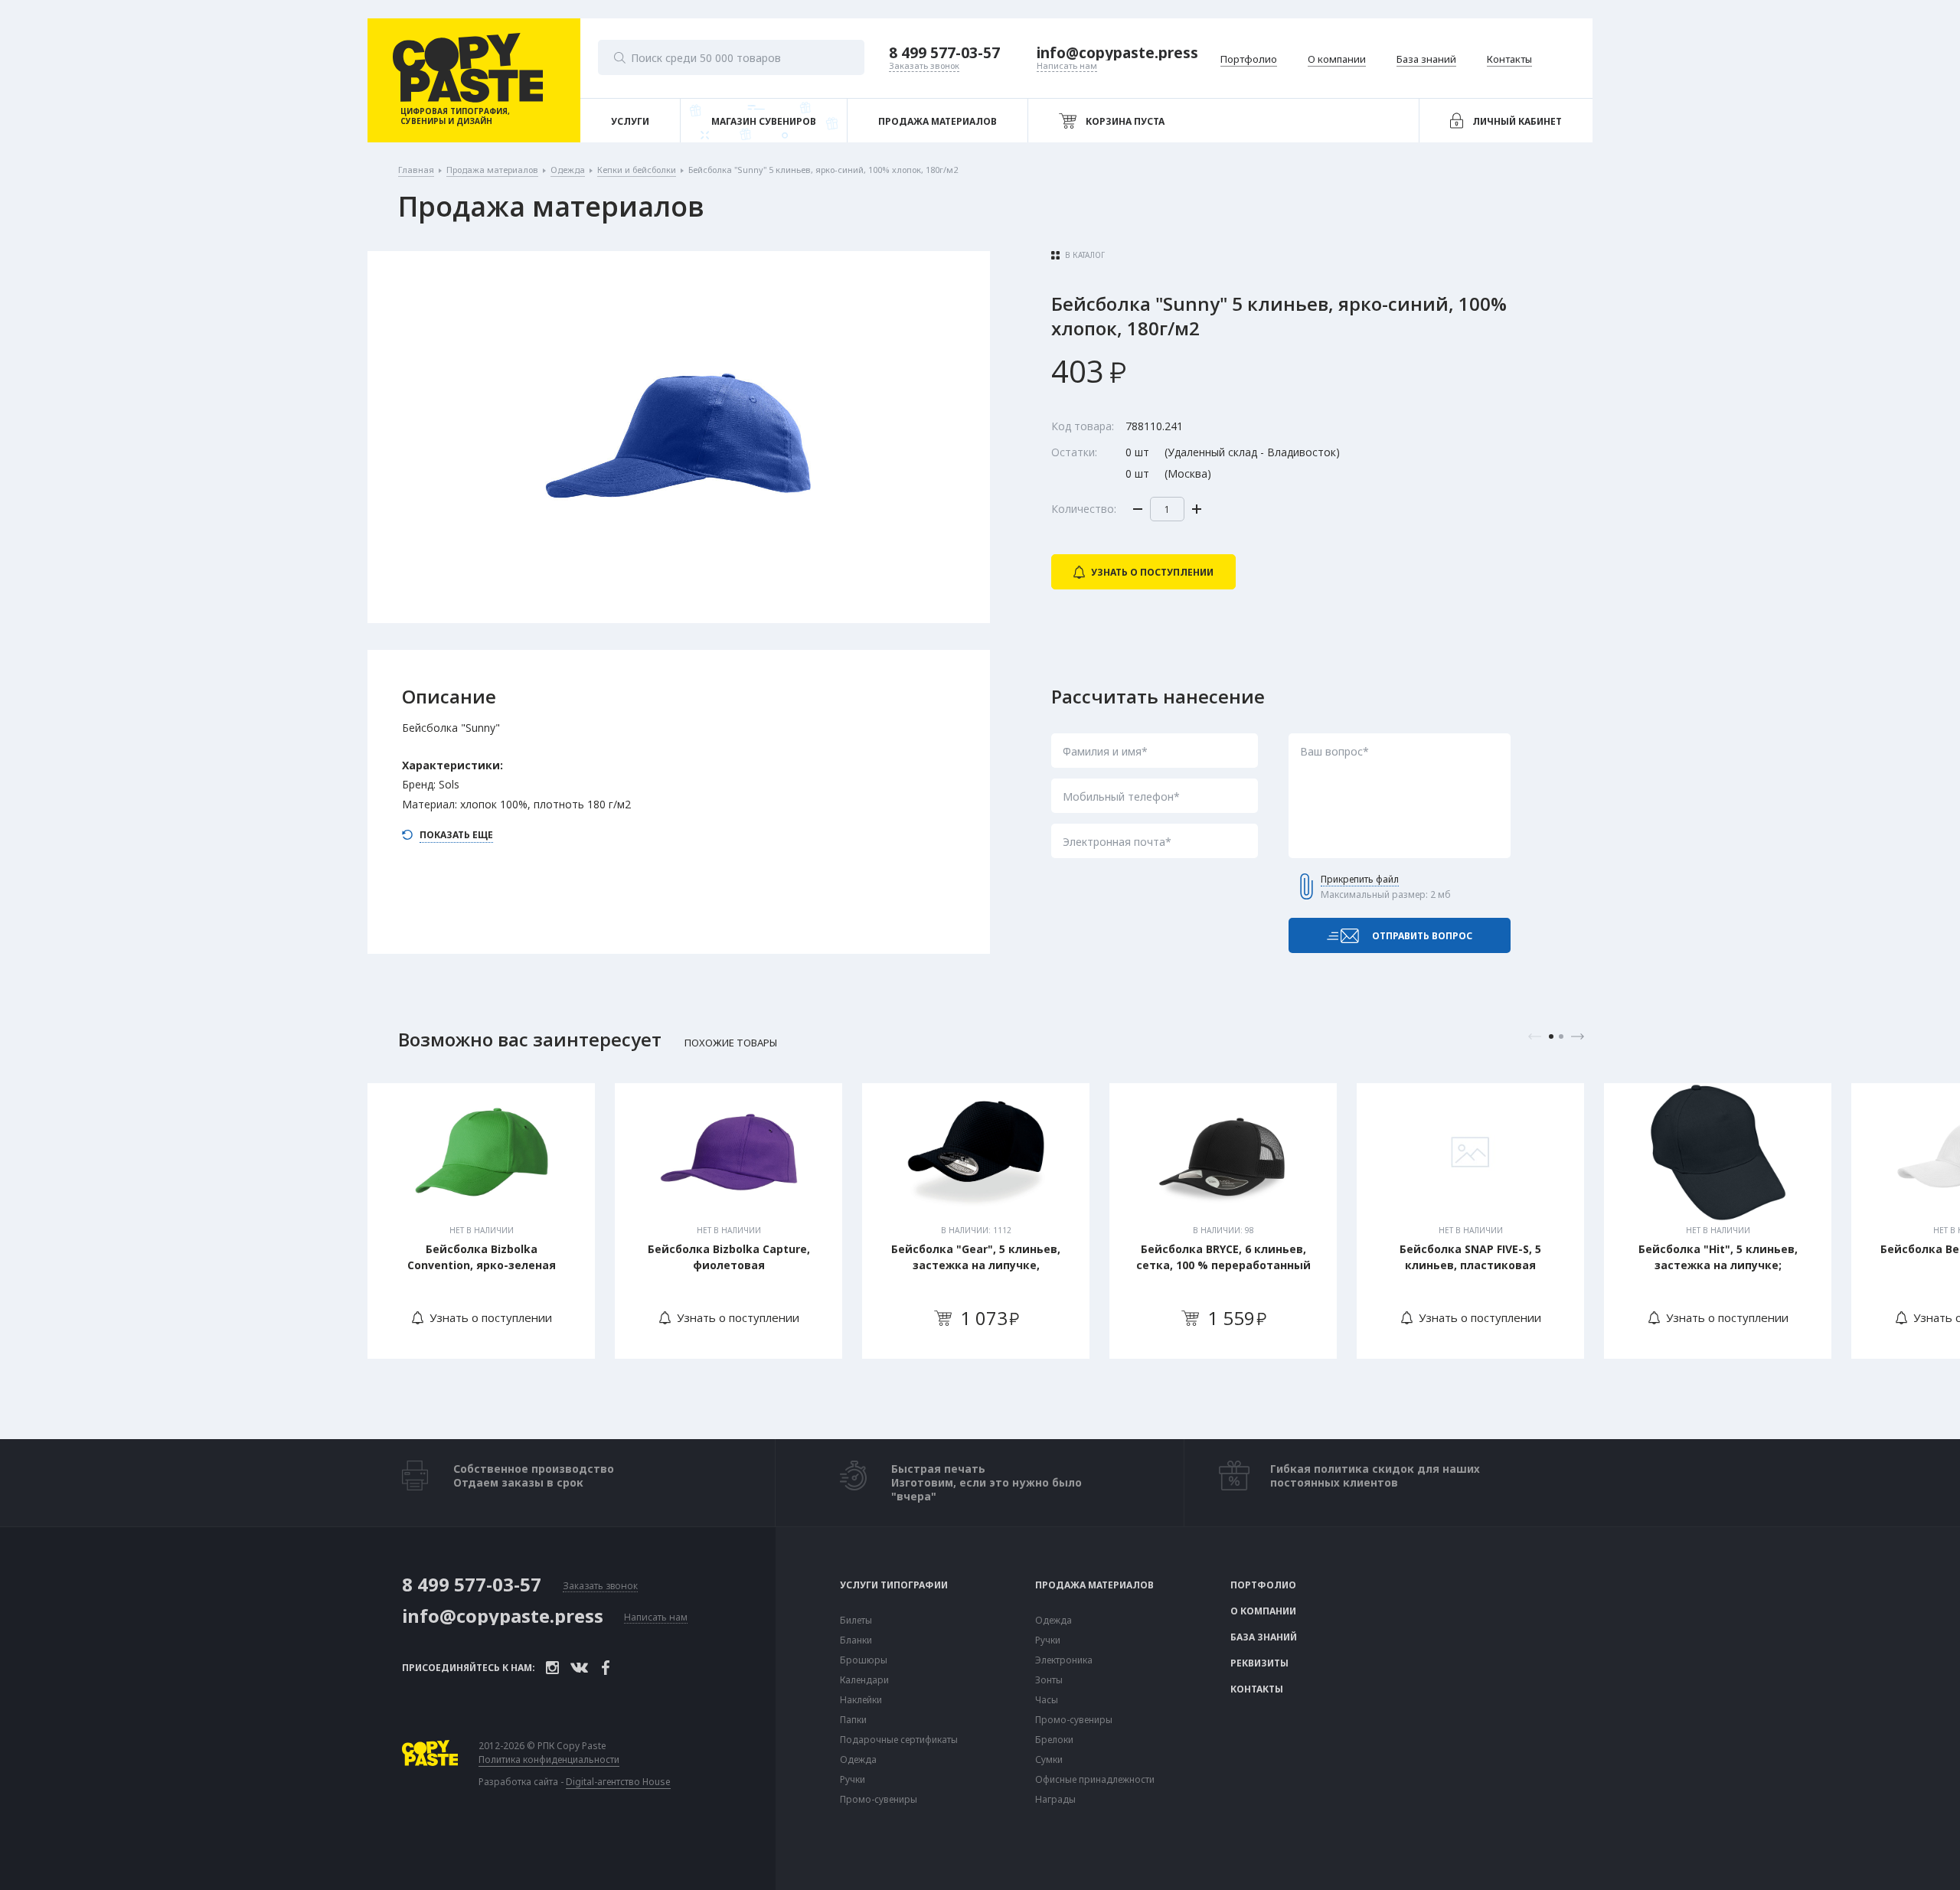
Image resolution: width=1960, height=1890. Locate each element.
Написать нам (656, 1618)
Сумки (1049, 1760)
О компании (1263, 1611)
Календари (864, 1680)
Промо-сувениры (879, 1800)
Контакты (1257, 1689)
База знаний (1264, 1637)
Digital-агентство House (618, 1782)
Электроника (1064, 1660)
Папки (853, 1720)
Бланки (856, 1640)
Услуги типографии (894, 1585)
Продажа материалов (1094, 1585)
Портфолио (1263, 1585)
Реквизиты (1259, 1663)
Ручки (853, 1780)
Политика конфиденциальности (549, 1760)
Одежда (858, 1760)
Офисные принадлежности (1095, 1780)
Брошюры (864, 1660)
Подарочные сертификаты (899, 1740)
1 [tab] (1551, 1036)
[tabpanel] (481, 1221)
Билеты (856, 1621)
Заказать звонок (600, 1586)
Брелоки (1054, 1740)
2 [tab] (1561, 1036)
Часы (1047, 1700)
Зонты (1049, 1680)
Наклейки (861, 1700)
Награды (1055, 1800)
